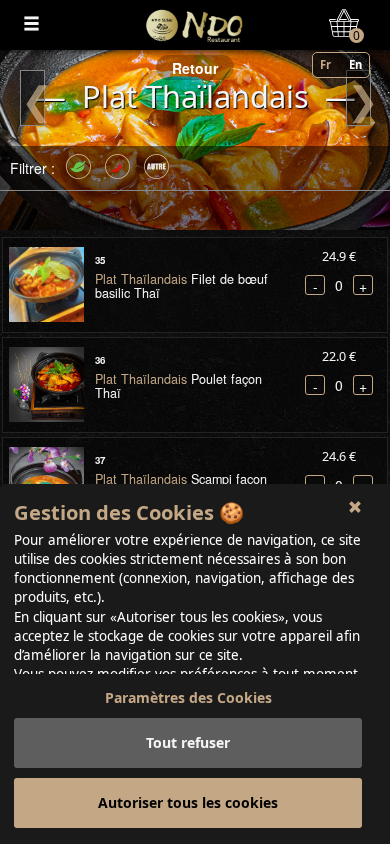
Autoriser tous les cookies (188, 802)
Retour (195, 68)
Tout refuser (188, 742)
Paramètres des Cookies (188, 697)
